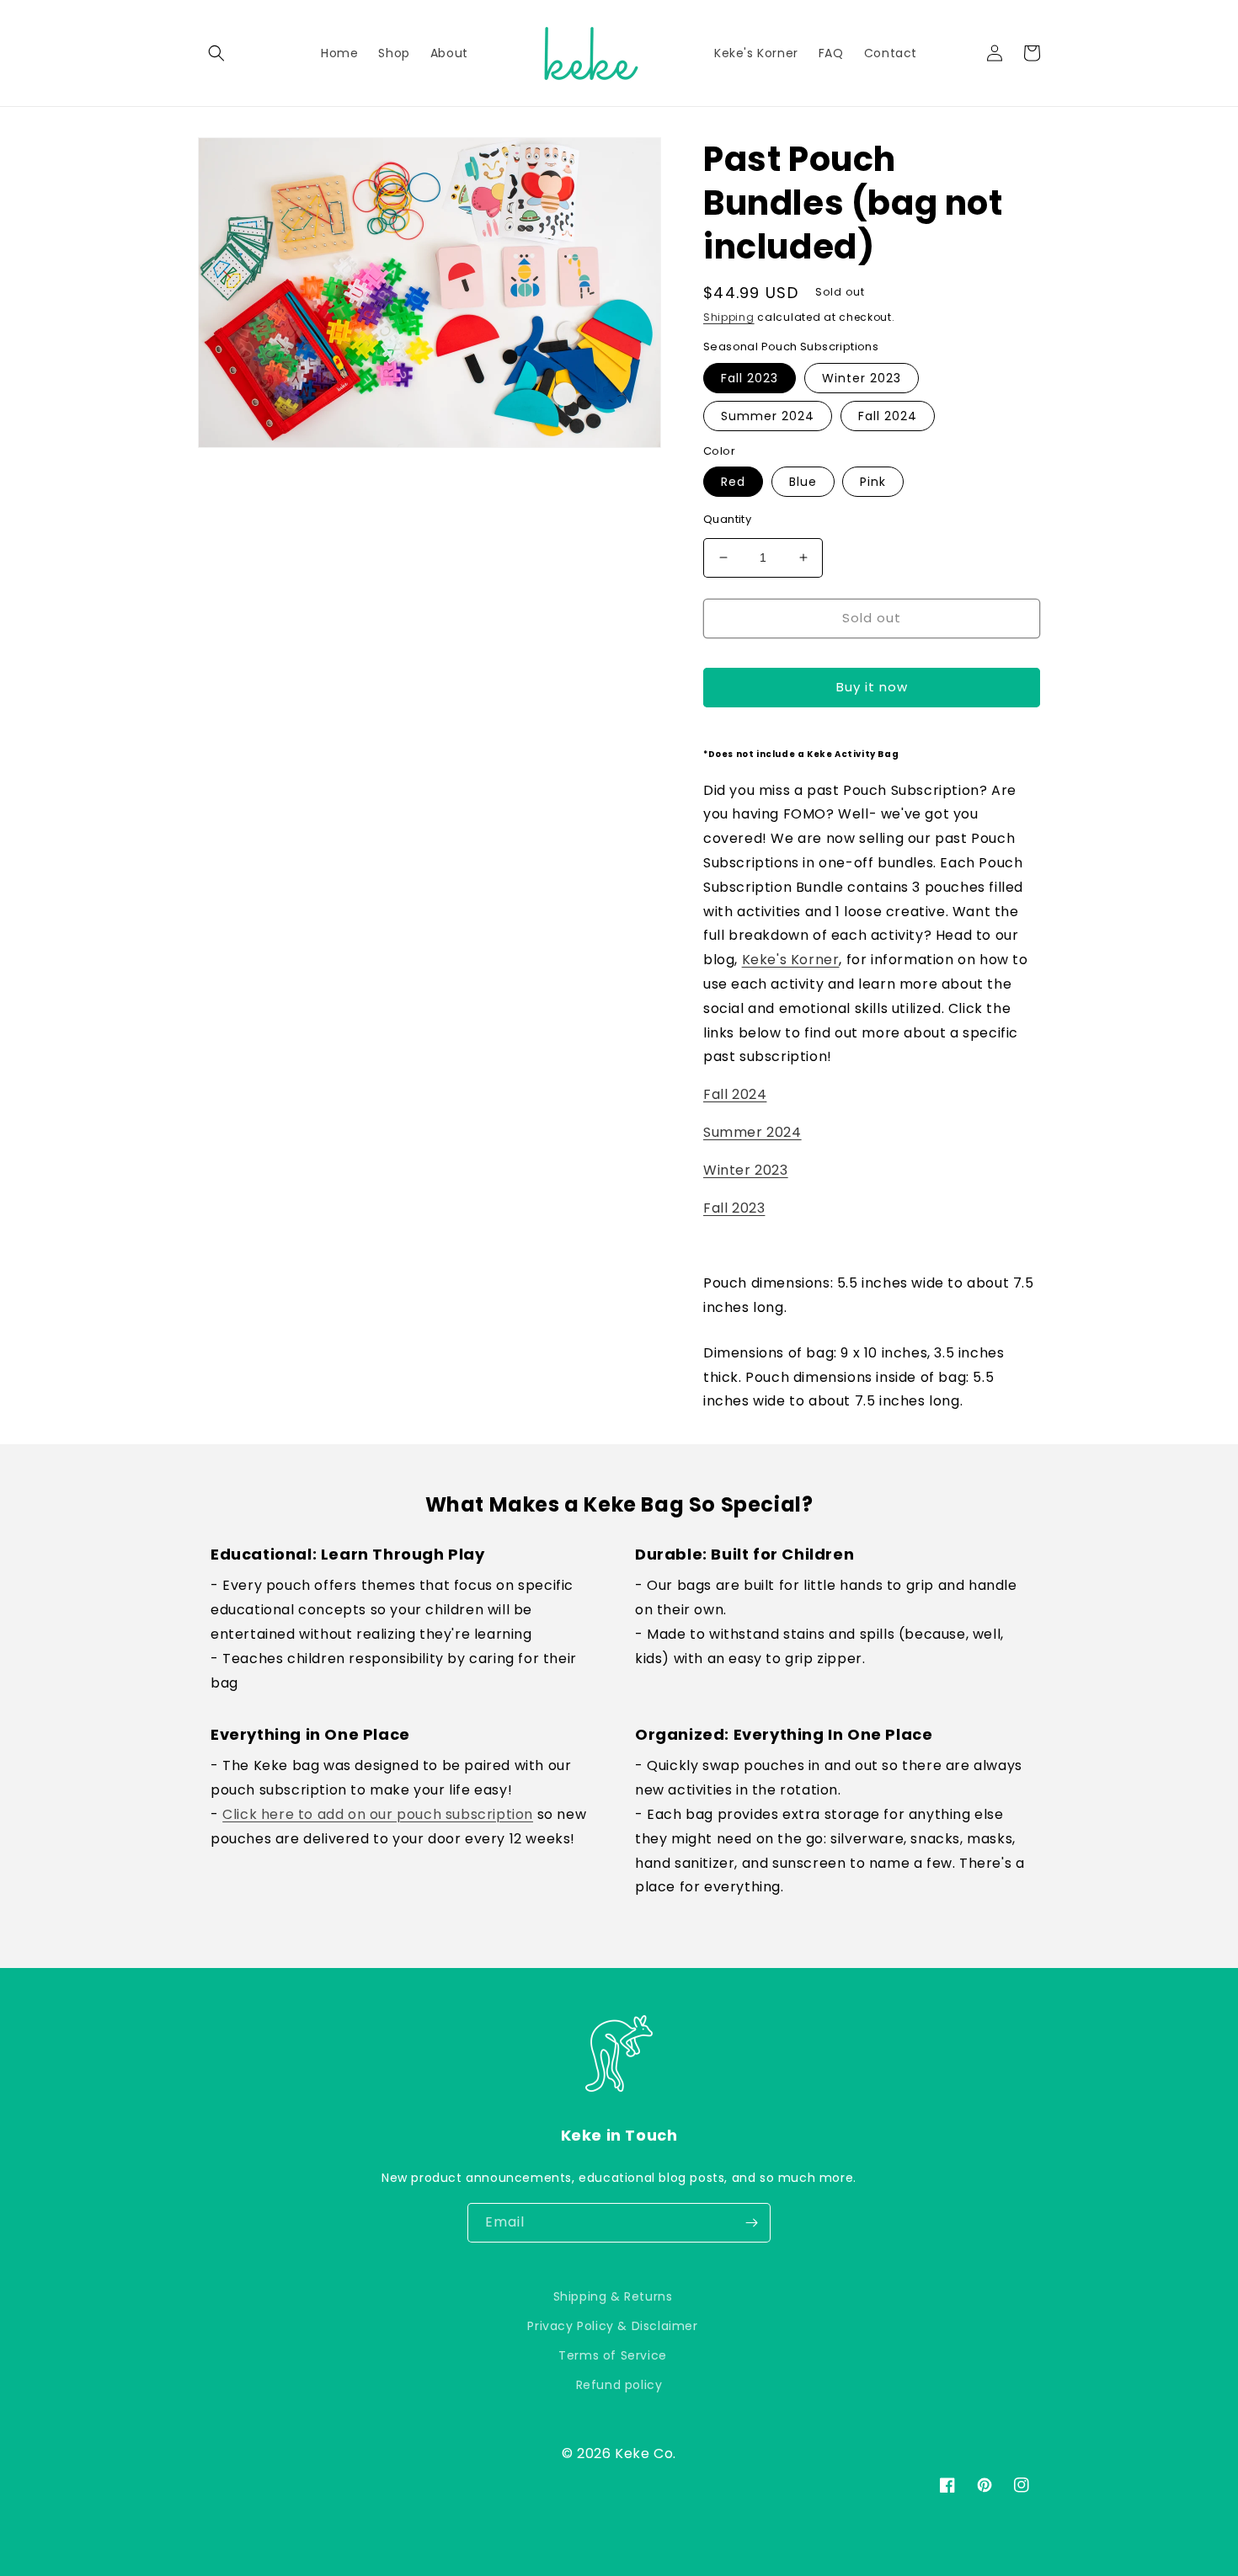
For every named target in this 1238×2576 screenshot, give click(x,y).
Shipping (729, 317)
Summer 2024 (768, 416)
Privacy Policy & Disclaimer (612, 2326)
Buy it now (872, 687)
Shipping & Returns (613, 2296)
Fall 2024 (888, 416)
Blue (803, 482)
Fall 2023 (750, 378)
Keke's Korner (791, 960)
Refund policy (619, 2385)
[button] (216, 53)
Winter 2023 (862, 378)
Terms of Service (613, 2355)
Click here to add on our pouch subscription (378, 1814)
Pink (873, 482)
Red (733, 482)
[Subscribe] (751, 2223)
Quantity (727, 519)
